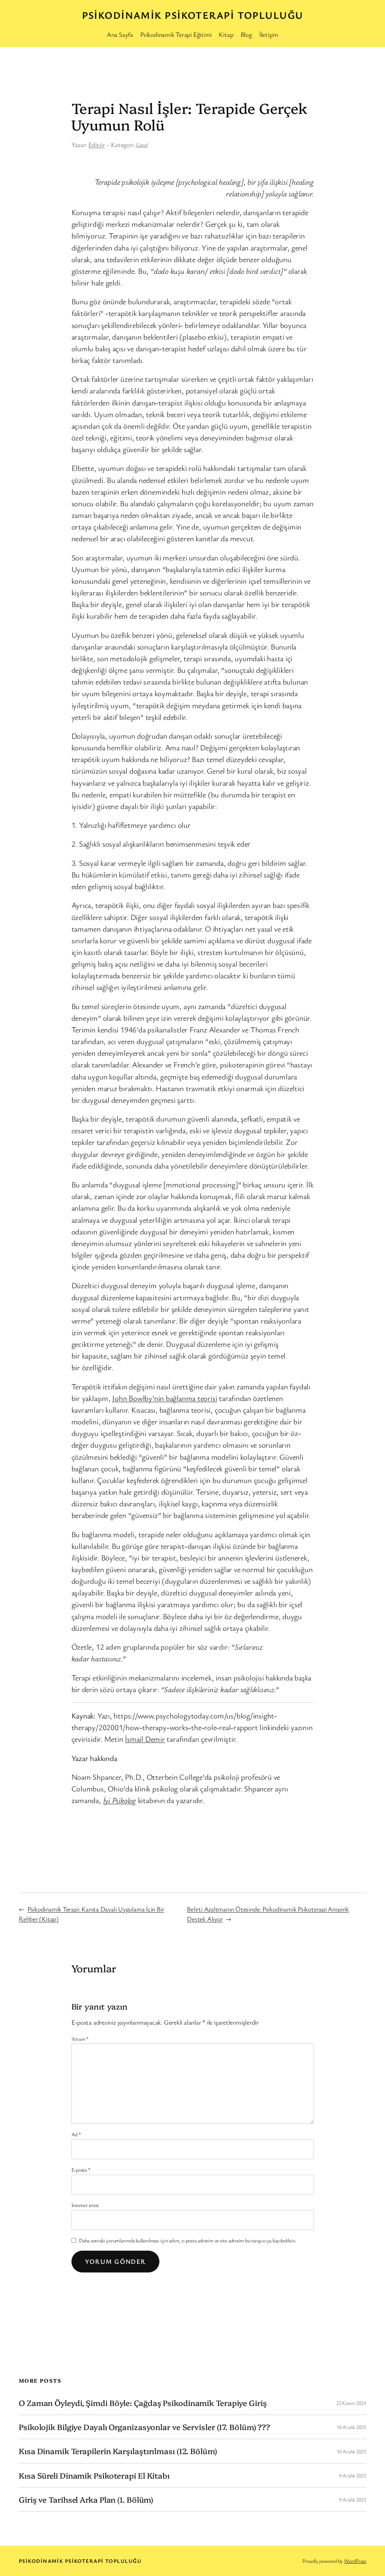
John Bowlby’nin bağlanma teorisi (164, 1398)
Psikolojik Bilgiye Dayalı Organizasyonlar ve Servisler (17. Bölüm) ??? (144, 2427)
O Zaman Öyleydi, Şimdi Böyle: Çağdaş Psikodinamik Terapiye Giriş (143, 2403)
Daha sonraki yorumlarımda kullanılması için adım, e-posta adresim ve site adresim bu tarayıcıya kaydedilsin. (188, 2240)
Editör (97, 145)
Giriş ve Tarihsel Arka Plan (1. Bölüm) (86, 2499)
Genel (142, 145)
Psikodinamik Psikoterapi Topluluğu (193, 15)
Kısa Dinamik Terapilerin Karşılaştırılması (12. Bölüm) (118, 2451)
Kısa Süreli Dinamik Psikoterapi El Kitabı (94, 2475)
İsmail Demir (145, 1739)
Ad (76, 2134)
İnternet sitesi (85, 2205)
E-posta (81, 2170)
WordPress (355, 2561)
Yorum (80, 2039)
